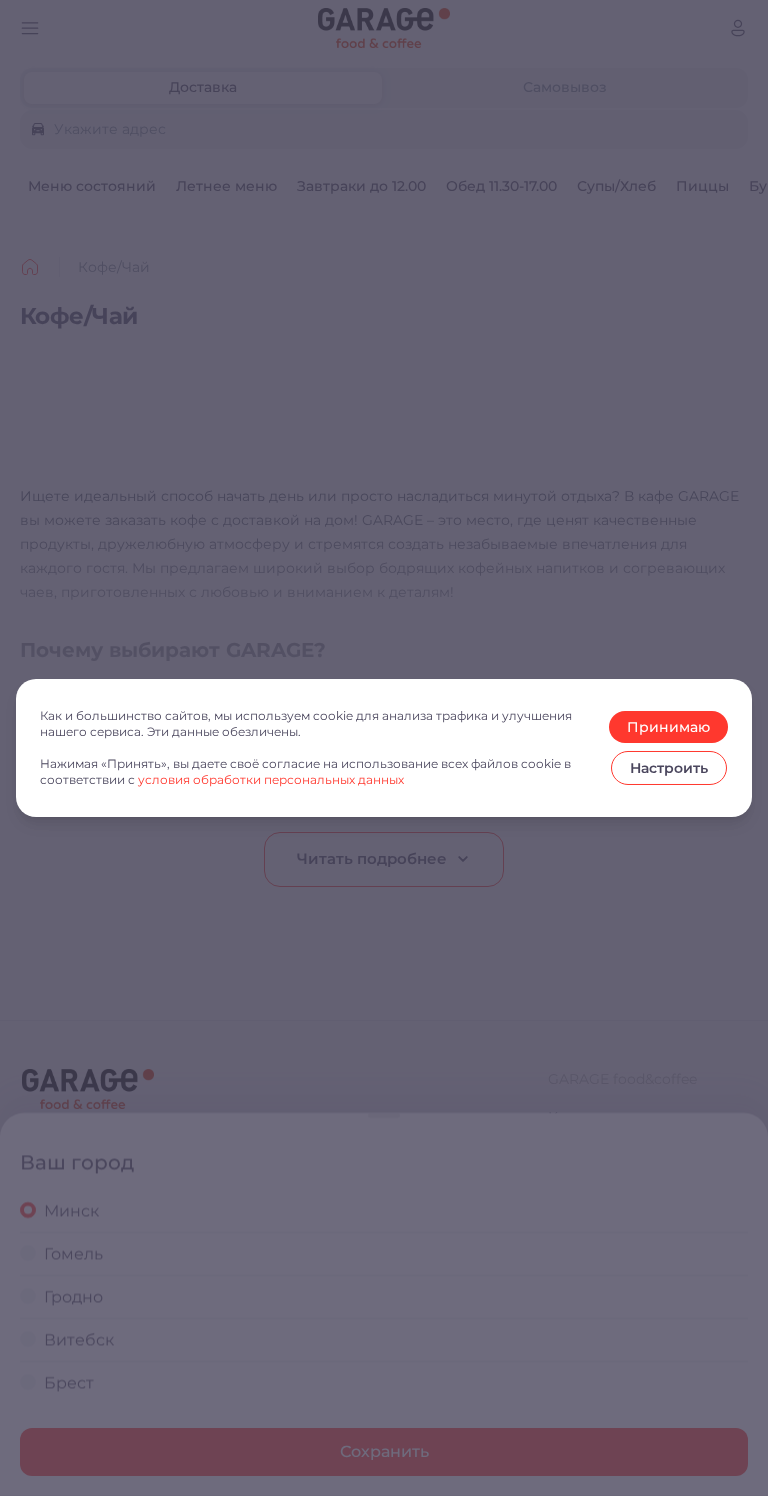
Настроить (669, 768)
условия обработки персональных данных (271, 779)
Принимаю (668, 727)
